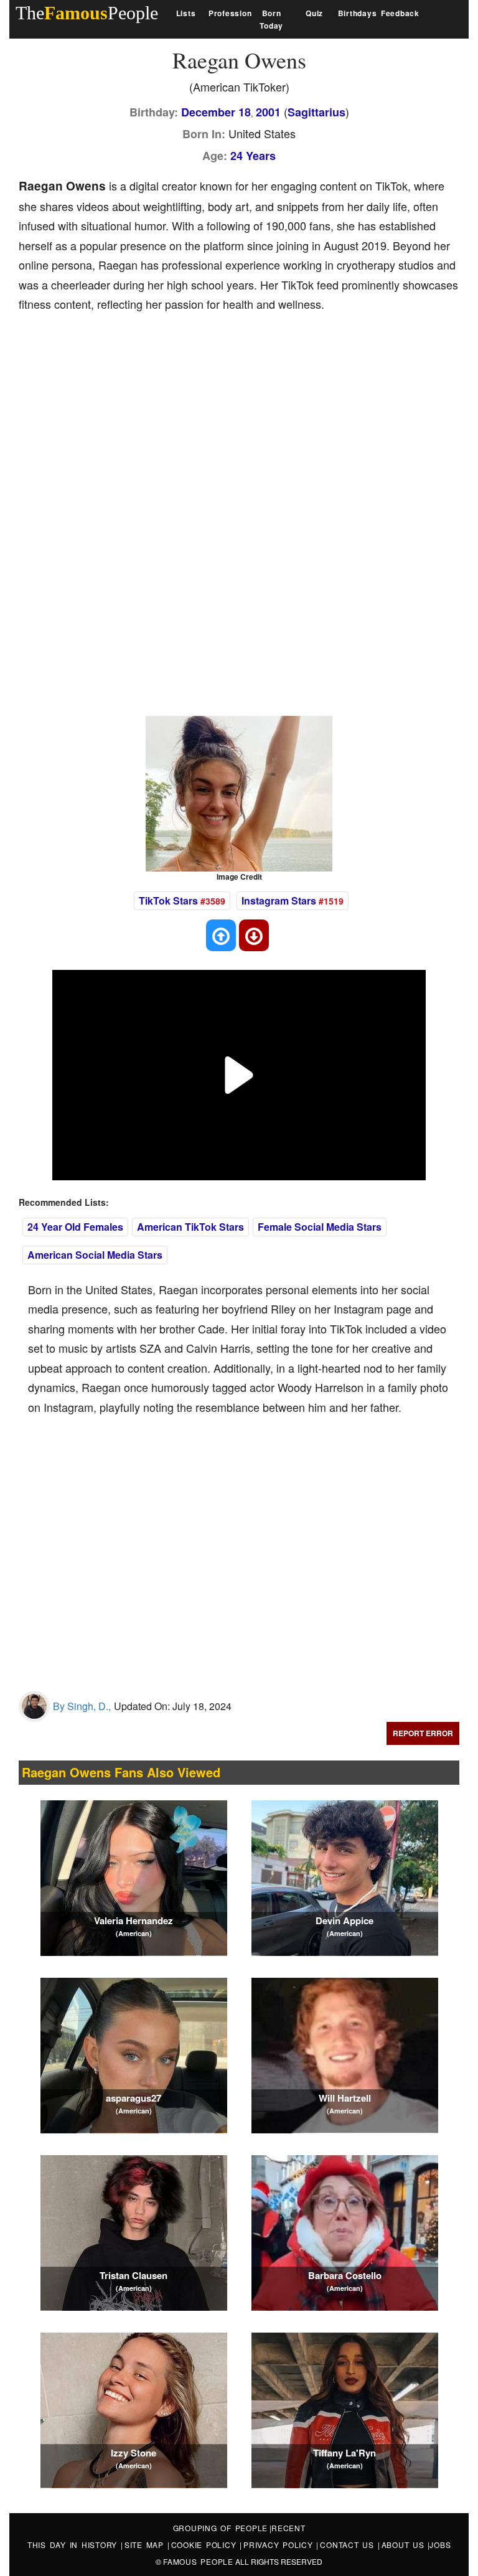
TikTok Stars (168, 900)
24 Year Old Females (75, 1227)
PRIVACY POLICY (280, 2545)
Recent (288, 2528)
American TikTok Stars (190, 1227)
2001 (268, 112)
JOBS (440, 2545)
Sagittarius (316, 112)
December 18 (216, 112)
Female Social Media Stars (320, 1227)
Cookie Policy (206, 2545)
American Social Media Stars (95, 1255)
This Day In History (74, 2545)
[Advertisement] (245, 417)
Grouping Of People (221, 2528)
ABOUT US (405, 2545)
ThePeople (87, 13)
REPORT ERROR (423, 1733)
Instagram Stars (279, 900)
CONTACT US (349, 2545)
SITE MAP (146, 2545)
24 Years (253, 156)
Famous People (198, 2561)
